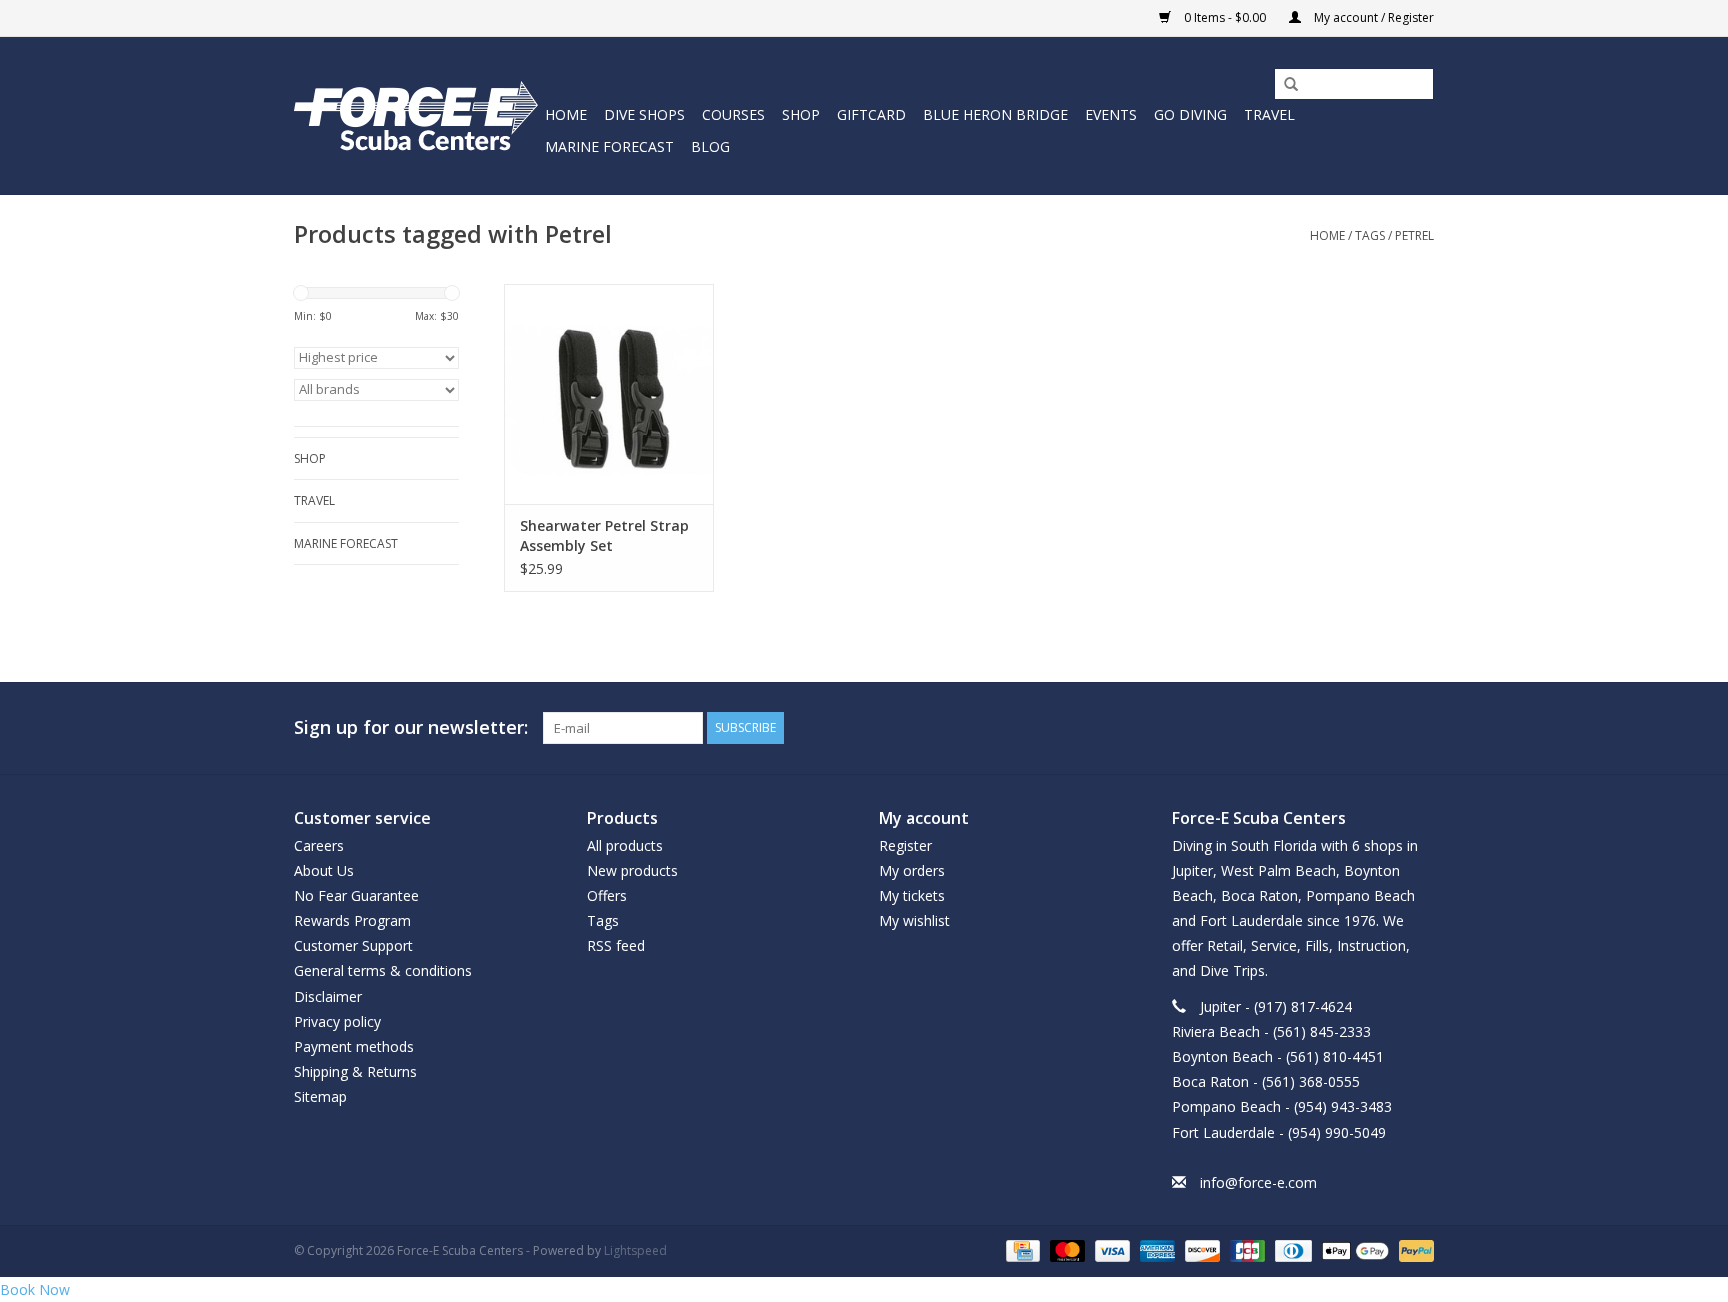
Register (905, 845)
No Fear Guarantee (356, 895)
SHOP (801, 114)
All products (625, 845)
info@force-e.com (1258, 1182)
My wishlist (914, 920)
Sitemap (320, 1096)
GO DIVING (1190, 114)
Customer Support (353, 945)
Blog (710, 146)
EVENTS (1111, 114)
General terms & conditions (383, 970)
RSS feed (616, 945)
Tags (1370, 235)
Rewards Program (352, 920)
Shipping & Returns (355, 1071)
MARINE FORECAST (609, 146)
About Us (324, 870)
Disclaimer (328, 996)
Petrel (1414, 235)
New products (632, 870)
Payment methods (354, 1046)
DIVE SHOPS (644, 114)
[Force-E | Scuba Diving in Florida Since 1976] (416, 115)
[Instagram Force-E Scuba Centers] (1418, 728)
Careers (319, 845)
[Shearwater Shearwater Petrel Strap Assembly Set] (609, 394)
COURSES (733, 114)
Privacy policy (337, 1021)
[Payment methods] (1021, 1249)
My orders (912, 870)
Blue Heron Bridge (995, 114)
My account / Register (1372, 17)
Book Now (35, 1289)
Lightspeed (635, 1250)
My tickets (912, 895)
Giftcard (871, 114)
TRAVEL (1269, 114)
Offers (607, 895)
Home (566, 114)
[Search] (1284, 85)
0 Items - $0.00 (1225, 17)
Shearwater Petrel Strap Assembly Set (604, 535)
